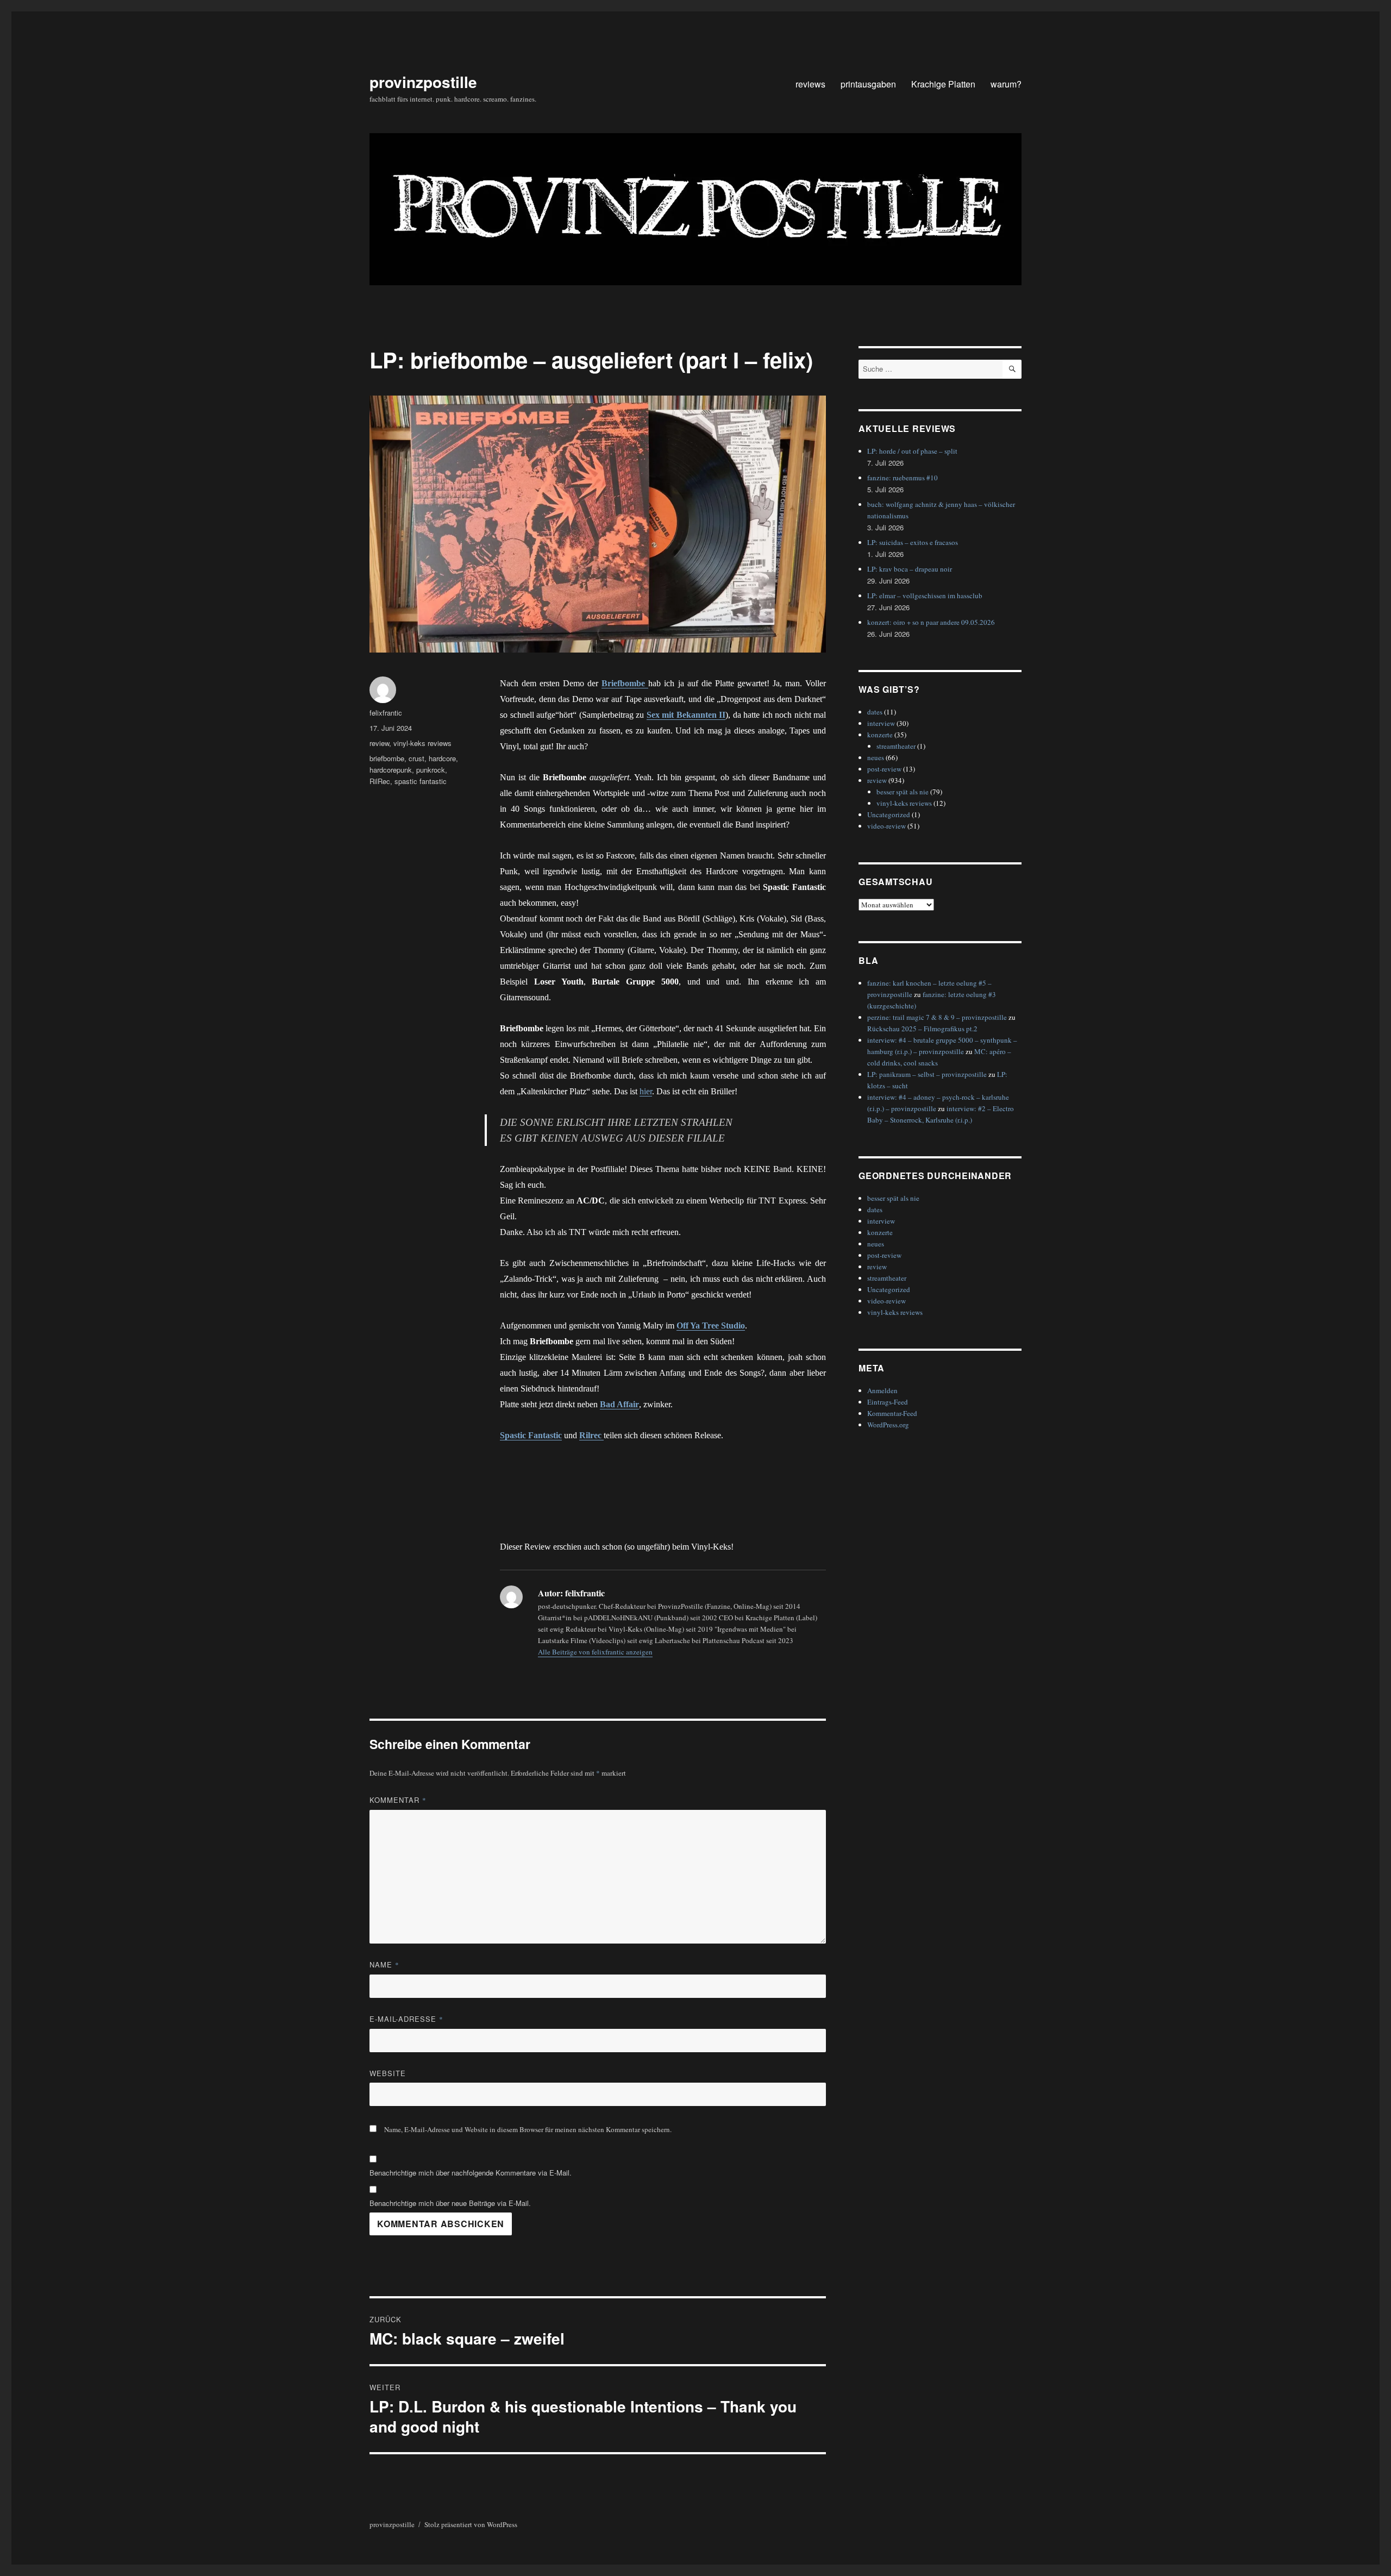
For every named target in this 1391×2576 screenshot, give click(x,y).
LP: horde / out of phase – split (912, 451)
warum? (1006, 84)
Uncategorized (889, 814)
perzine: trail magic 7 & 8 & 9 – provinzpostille (937, 1017)
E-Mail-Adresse (406, 2019)
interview (881, 723)
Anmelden (882, 1390)
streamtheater (896, 746)
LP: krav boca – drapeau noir (910, 569)
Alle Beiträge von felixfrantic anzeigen (595, 1652)
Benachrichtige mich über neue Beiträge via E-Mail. (450, 2203)
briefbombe (387, 758)
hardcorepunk (391, 770)
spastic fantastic (421, 781)
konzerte (880, 735)
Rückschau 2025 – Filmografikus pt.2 (922, 1029)
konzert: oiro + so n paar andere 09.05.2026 (931, 622)
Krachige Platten (943, 84)
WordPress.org (888, 1425)
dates (875, 712)
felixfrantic (386, 713)
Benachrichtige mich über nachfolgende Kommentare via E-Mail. (471, 2173)
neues (876, 757)
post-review (884, 769)
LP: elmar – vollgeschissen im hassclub (925, 596)
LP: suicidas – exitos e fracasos (913, 542)
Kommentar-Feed (892, 1413)
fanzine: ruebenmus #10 (903, 478)
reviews (810, 84)
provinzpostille (423, 82)
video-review (886, 826)
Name (384, 1964)
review (379, 743)
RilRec (380, 781)
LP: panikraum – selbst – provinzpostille (927, 1074)
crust (416, 758)
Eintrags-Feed (888, 1402)
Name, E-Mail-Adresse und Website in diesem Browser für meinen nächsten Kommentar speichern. (528, 2129)
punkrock (431, 770)
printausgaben (868, 84)
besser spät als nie (903, 792)
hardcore (442, 758)
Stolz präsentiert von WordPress (471, 2524)
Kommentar (398, 1800)
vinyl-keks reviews (422, 743)
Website (388, 2073)
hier (646, 1091)
